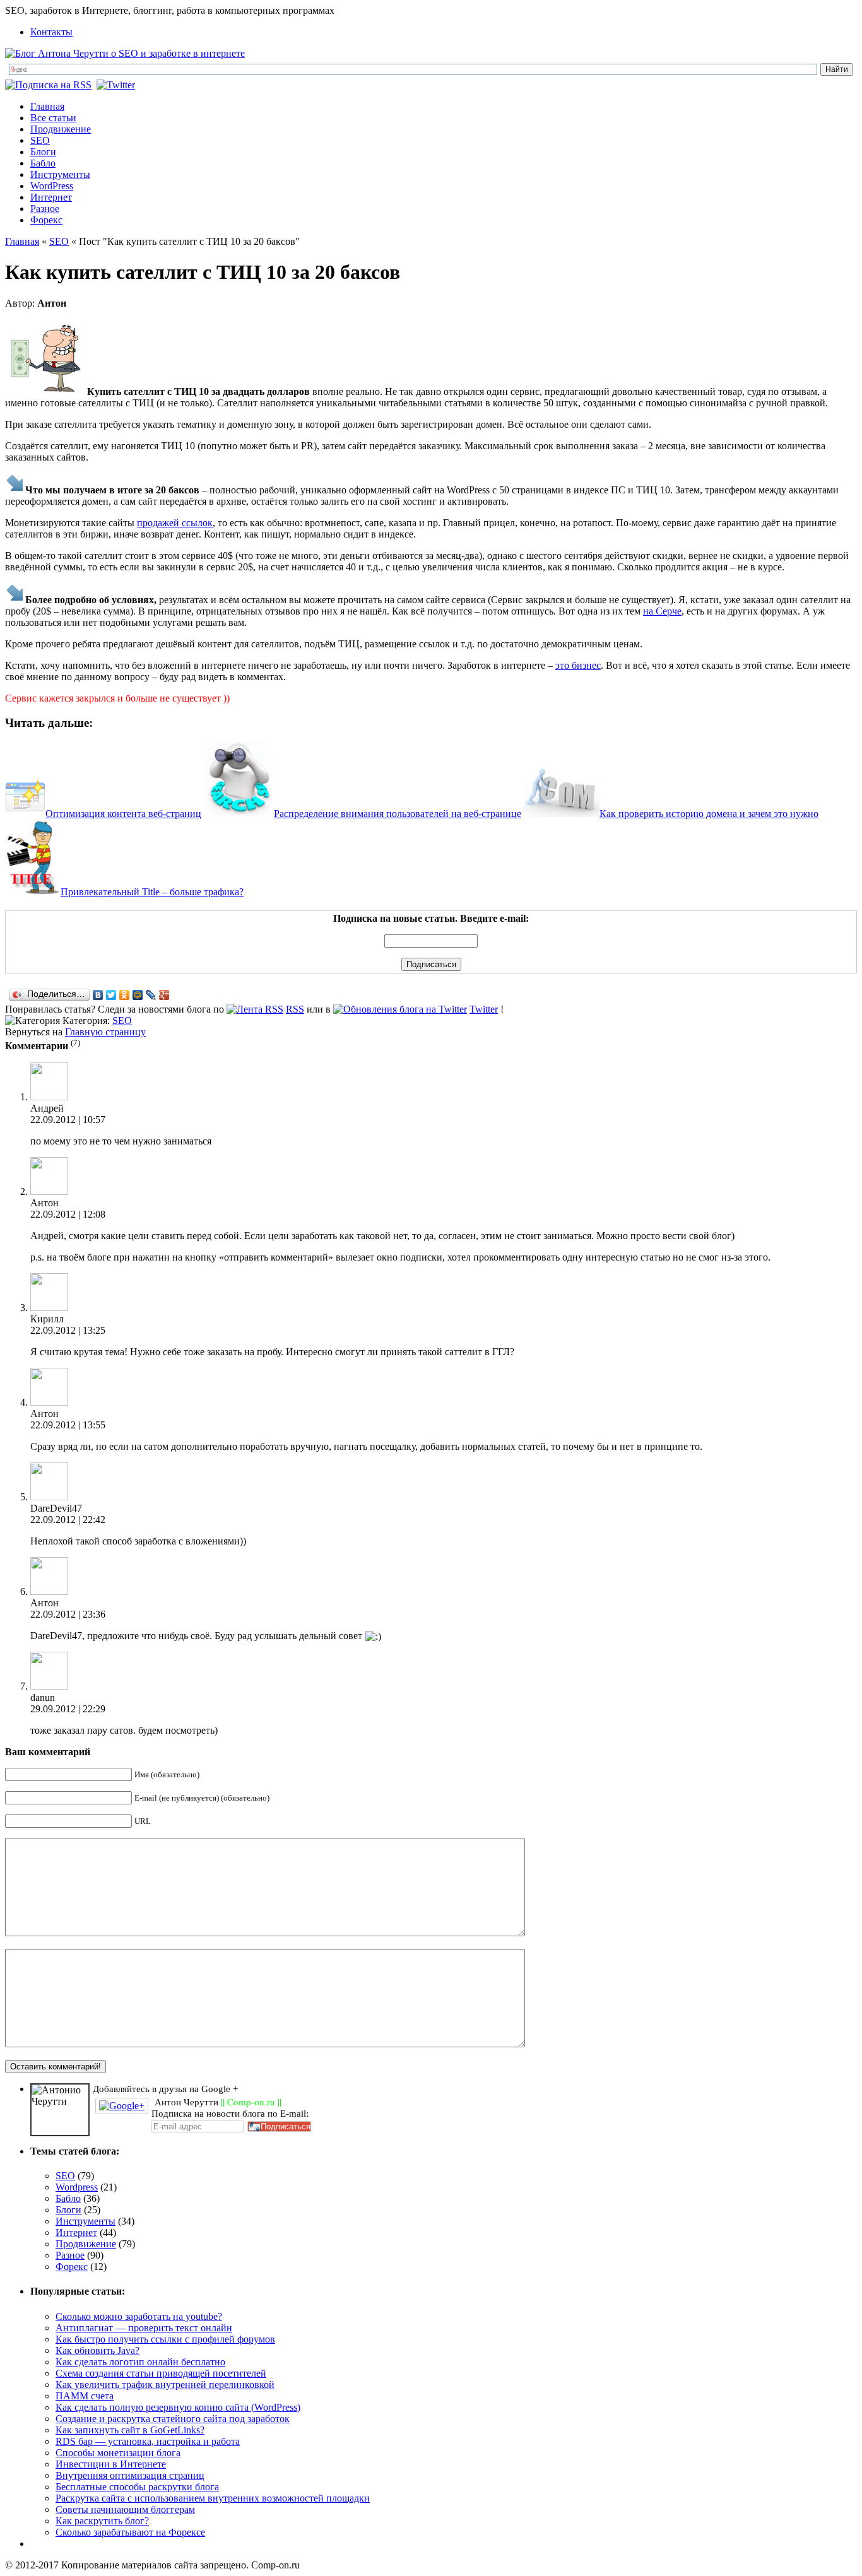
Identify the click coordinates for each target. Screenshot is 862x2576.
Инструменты (60, 174)
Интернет (51, 197)
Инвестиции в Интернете (111, 2464)
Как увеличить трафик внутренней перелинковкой (165, 2385)
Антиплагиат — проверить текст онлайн (144, 2328)
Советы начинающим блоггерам (125, 2509)
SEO (40, 140)
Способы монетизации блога (118, 2453)
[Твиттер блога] (117, 85)
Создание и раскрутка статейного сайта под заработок (173, 2419)
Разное (45, 209)
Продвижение (61, 129)
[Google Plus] (164, 995)
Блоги (43, 152)
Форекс (46, 220)
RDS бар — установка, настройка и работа (148, 2441)
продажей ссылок (175, 523)
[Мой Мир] (138, 995)
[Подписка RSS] (50, 85)
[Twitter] (111, 995)
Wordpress (77, 2187)
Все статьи (53, 118)
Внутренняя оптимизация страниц (130, 2475)
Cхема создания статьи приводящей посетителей (161, 2373)
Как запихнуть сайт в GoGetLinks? (130, 2430)
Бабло (43, 163)
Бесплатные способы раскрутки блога (137, 2487)
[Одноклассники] (125, 995)
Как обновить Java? (97, 2350)
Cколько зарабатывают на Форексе (130, 2532)
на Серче (662, 611)
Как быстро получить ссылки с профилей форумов (165, 2339)
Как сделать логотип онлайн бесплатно (140, 2362)
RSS (295, 1009)
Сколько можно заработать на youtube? (139, 2316)
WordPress (52, 186)
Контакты (51, 32)
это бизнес (578, 665)
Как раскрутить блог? (102, 2521)
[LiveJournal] (151, 995)
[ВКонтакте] (98, 995)
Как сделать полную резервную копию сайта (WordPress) (178, 2407)
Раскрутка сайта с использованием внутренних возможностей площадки (213, 2498)
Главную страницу (105, 1032)
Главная (47, 106)
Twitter (484, 1009)
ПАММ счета (85, 2396)
